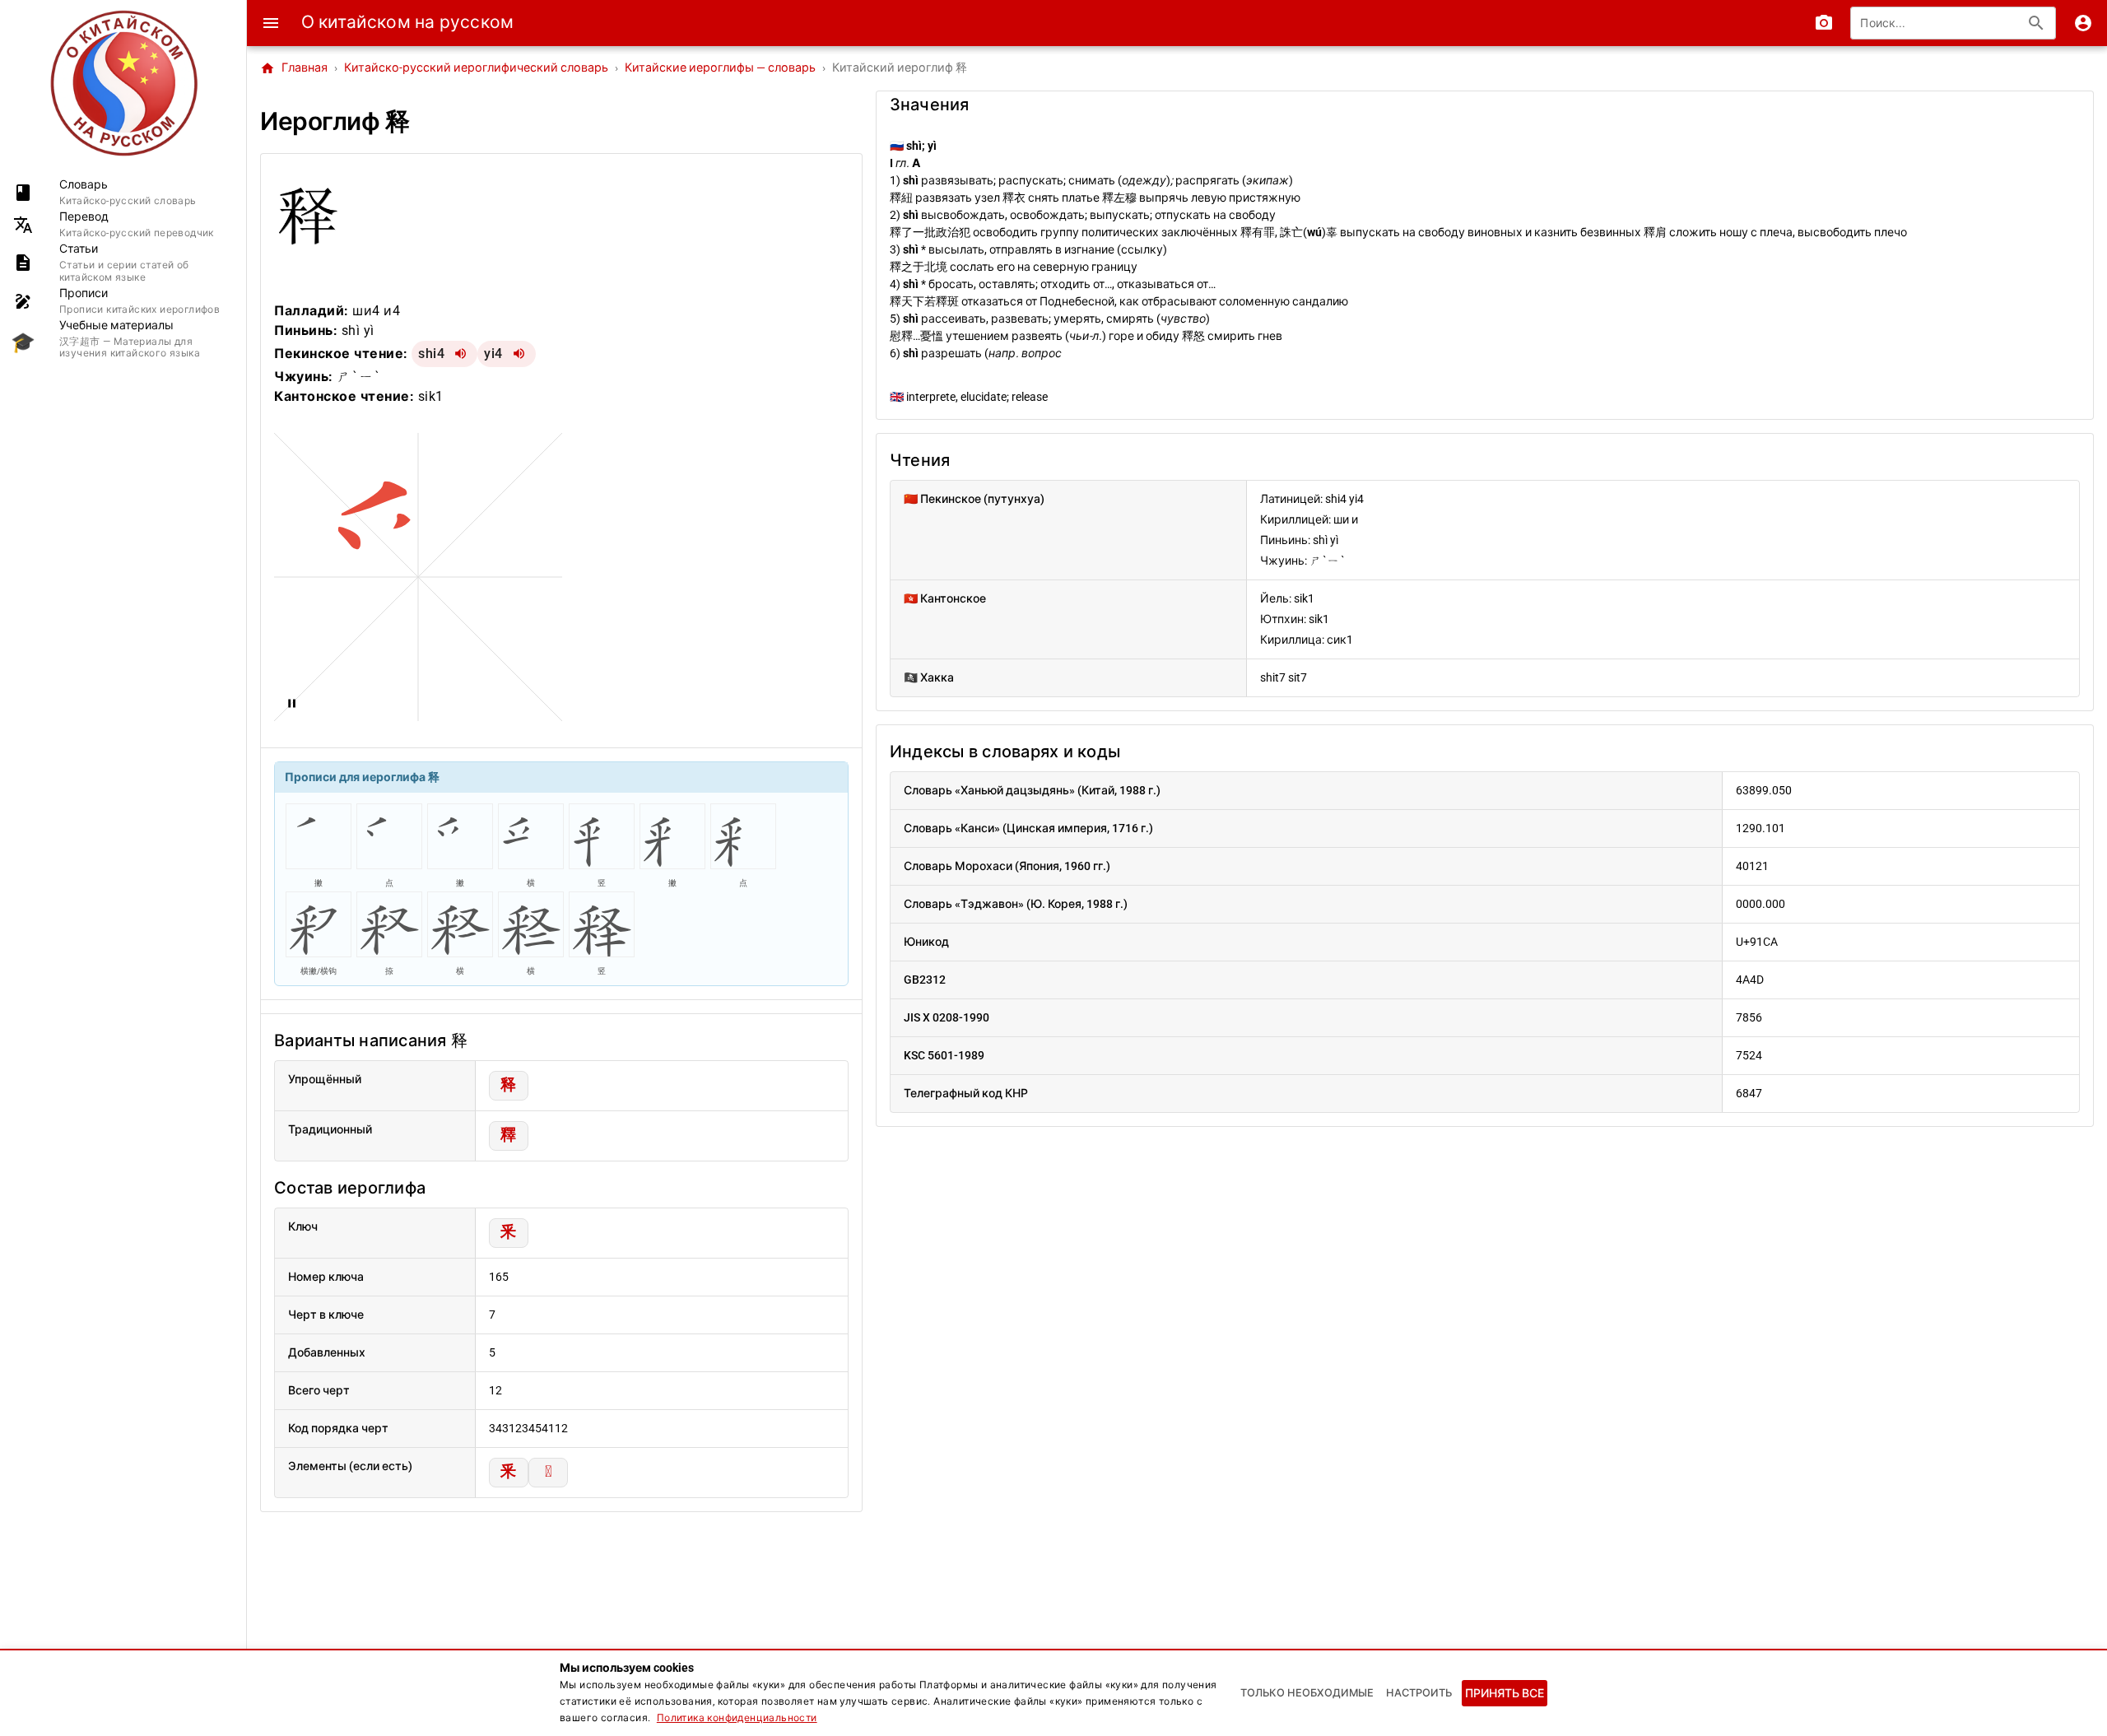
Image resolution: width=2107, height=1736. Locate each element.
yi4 (493, 354)
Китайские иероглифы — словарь (720, 68)
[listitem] (123, 192)
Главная (294, 68)
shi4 (431, 354)
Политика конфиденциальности (737, 1718)
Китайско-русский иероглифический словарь (476, 68)
